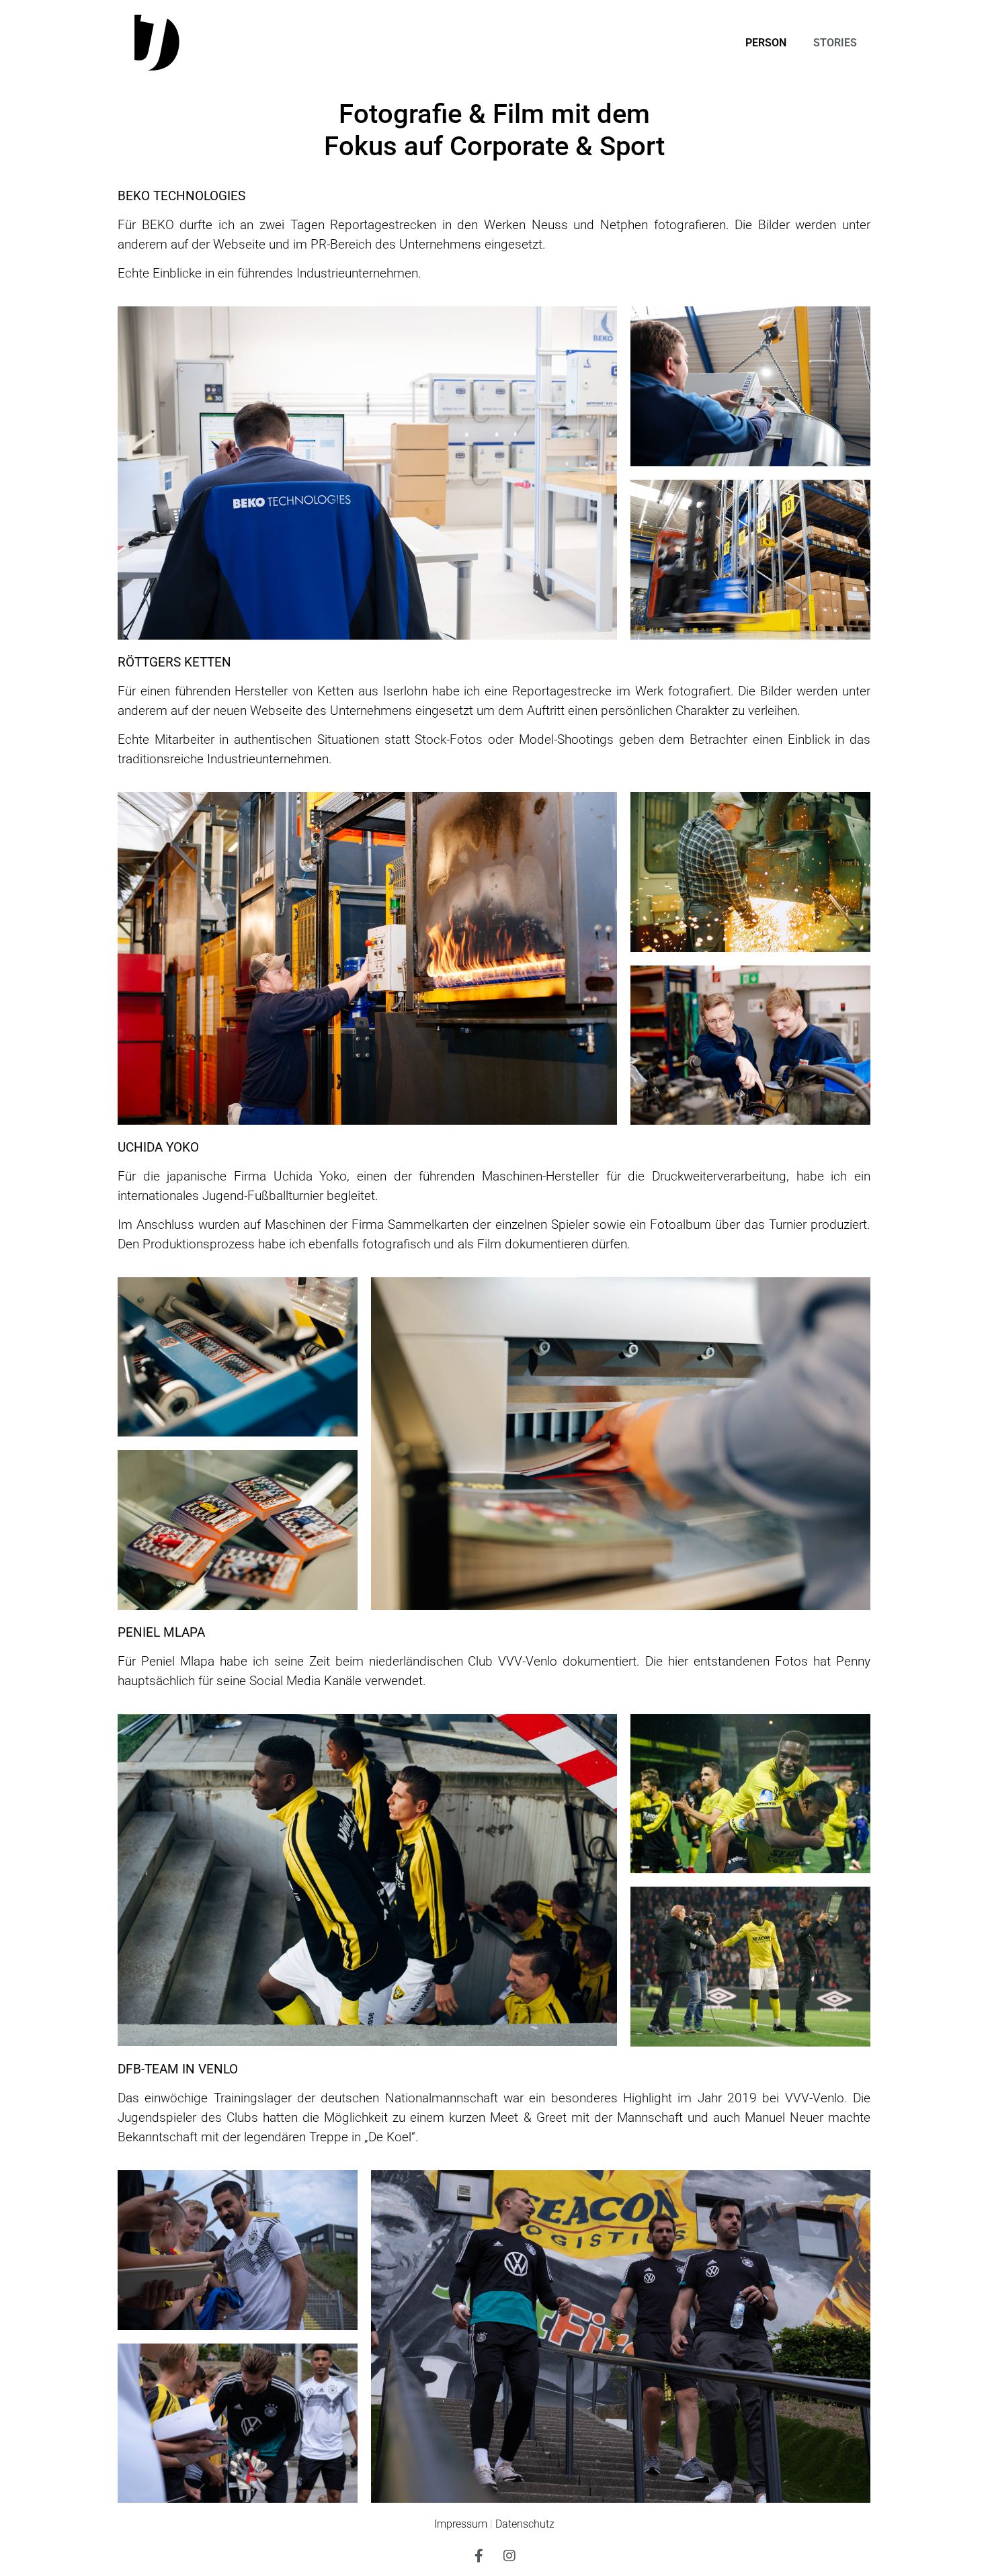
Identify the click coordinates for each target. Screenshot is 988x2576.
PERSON (766, 43)
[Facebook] (479, 2556)
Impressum (461, 2524)
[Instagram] (509, 2556)
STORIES (835, 43)
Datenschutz (525, 2524)
